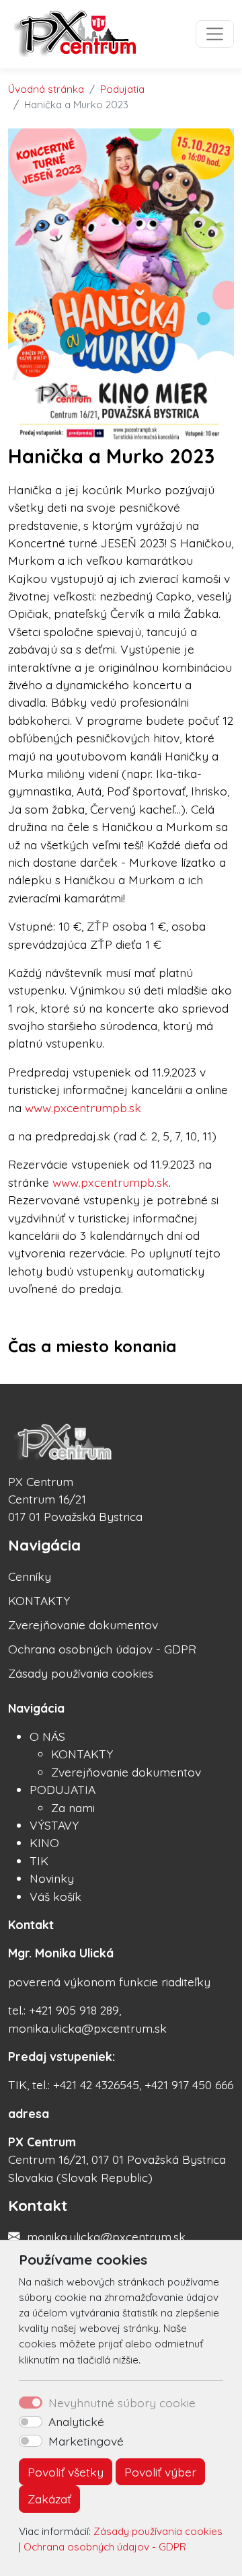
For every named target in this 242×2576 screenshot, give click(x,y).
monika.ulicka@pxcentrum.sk (106, 2236)
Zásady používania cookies (158, 2531)
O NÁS (47, 1736)
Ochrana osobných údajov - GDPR (105, 2547)
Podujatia (122, 89)
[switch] (31, 2422)
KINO (44, 1842)
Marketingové (86, 2441)
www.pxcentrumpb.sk (83, 1107)
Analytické (76, 2421)
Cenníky (30, 1576)
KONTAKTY (39, 1600)
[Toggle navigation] (215, 34)
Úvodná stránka (46, 89)
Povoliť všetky (66, 2472)
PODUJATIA (63, 1789)
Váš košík (55, 1896)
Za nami (73, 1807)
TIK (39, 1861)
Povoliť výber (160, 2472)
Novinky (52, 1878)
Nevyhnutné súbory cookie (122, 2403)
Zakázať (49, 2499)
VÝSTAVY (54, 1825)
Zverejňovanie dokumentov (83, 1625)
